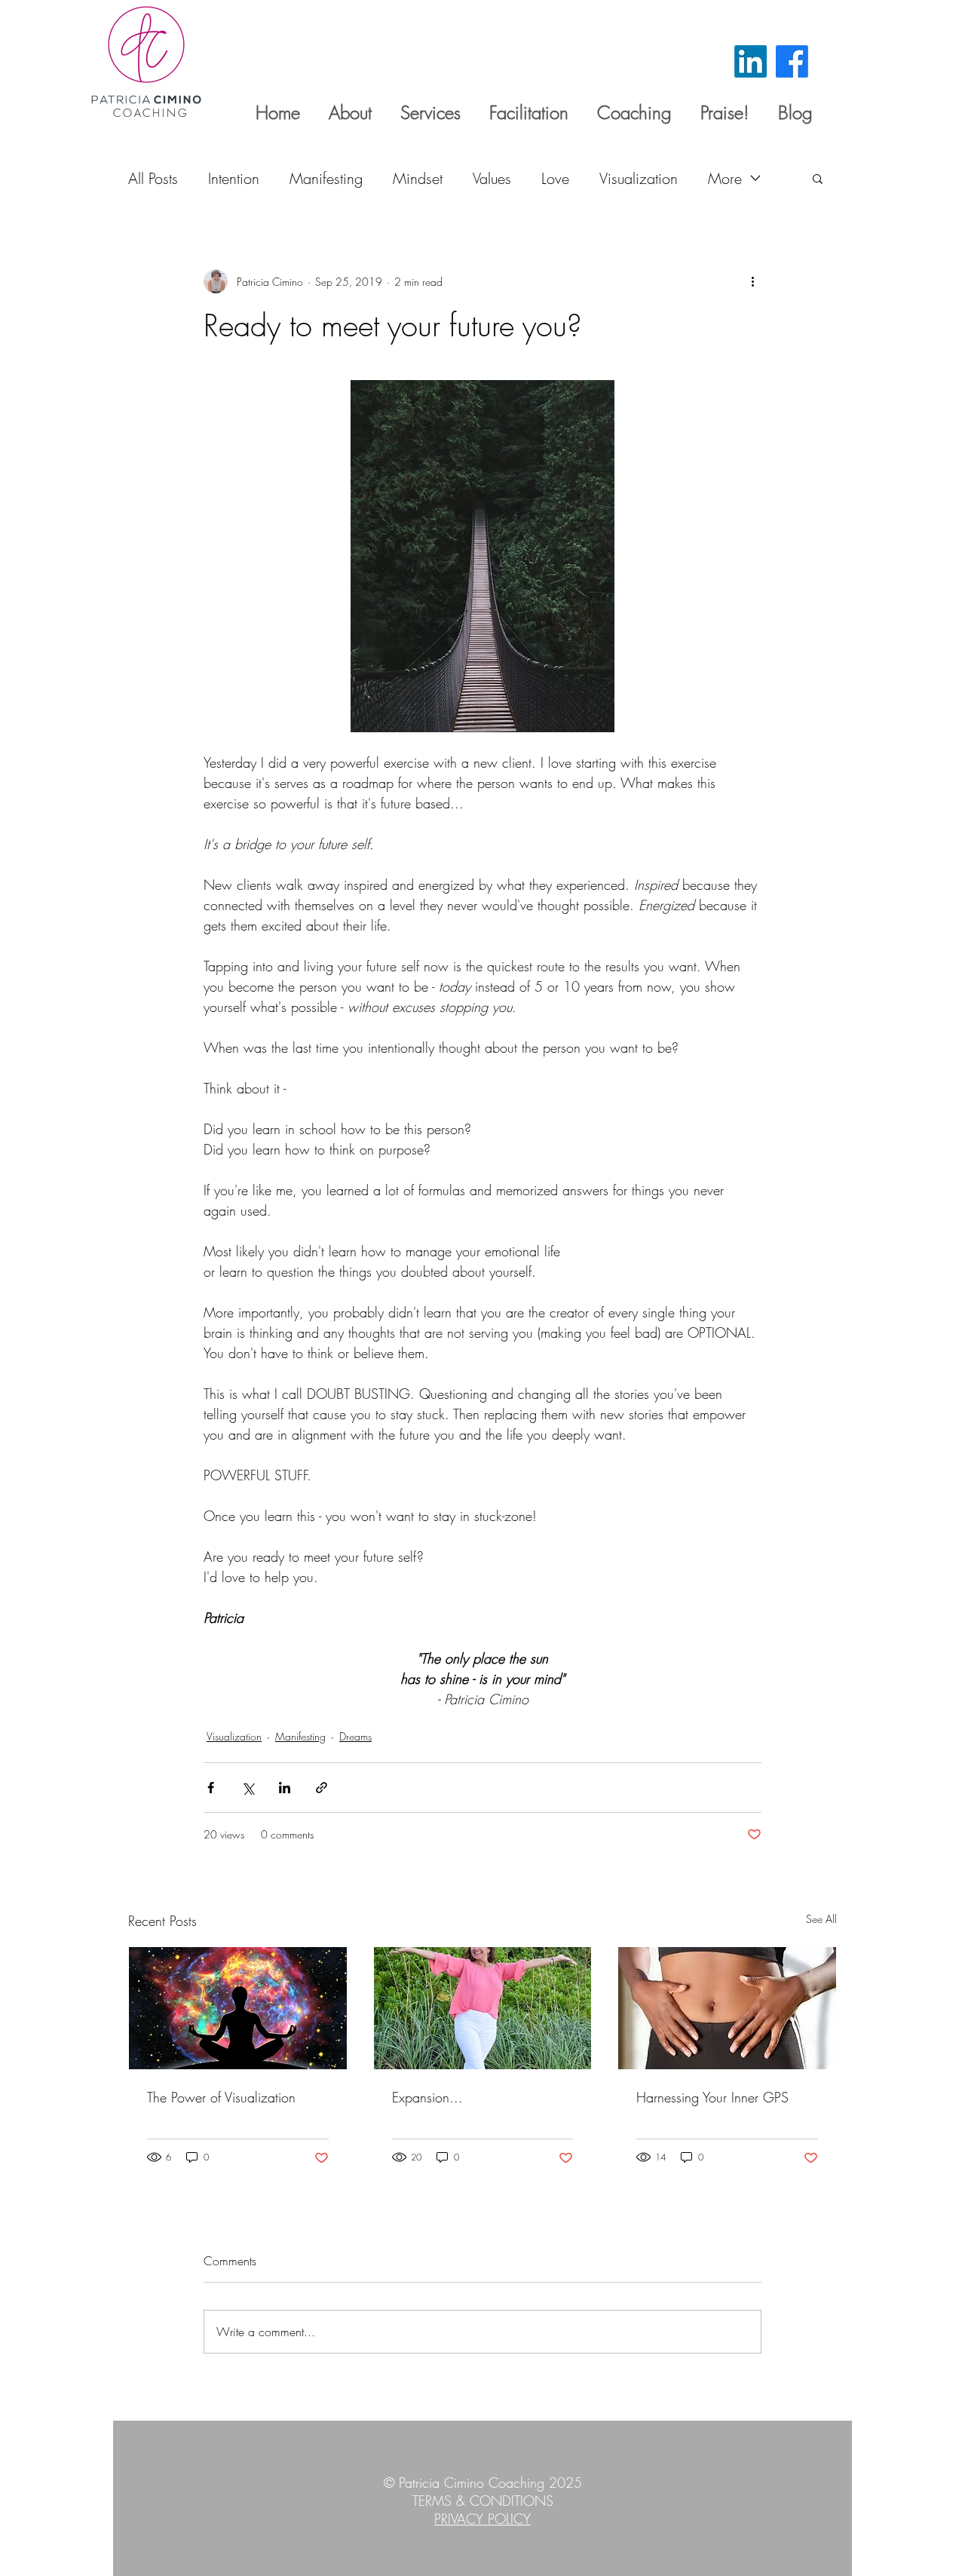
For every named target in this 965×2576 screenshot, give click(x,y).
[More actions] (752, 281)
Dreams (355, 1736)
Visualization (639, 178)
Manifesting (326, 178)
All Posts (153, 178)
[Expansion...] (483, 2008)
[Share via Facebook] (211, 1788)
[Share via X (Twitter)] (248, 1788)
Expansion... (427, 2097)
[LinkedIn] (751, 61)
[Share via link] (322, 1788)
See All (821, 1919)
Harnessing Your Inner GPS (712, 2097)
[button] (818, 178)
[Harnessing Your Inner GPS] (727, 2008)
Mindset (418, 178)
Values (492, 178)
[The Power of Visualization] (238, 2008)
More (725, 178)
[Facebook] (792, 61)
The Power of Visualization (221, 2097)
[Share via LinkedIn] (285, 1788)
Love (555, 178)
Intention (234, 178)
